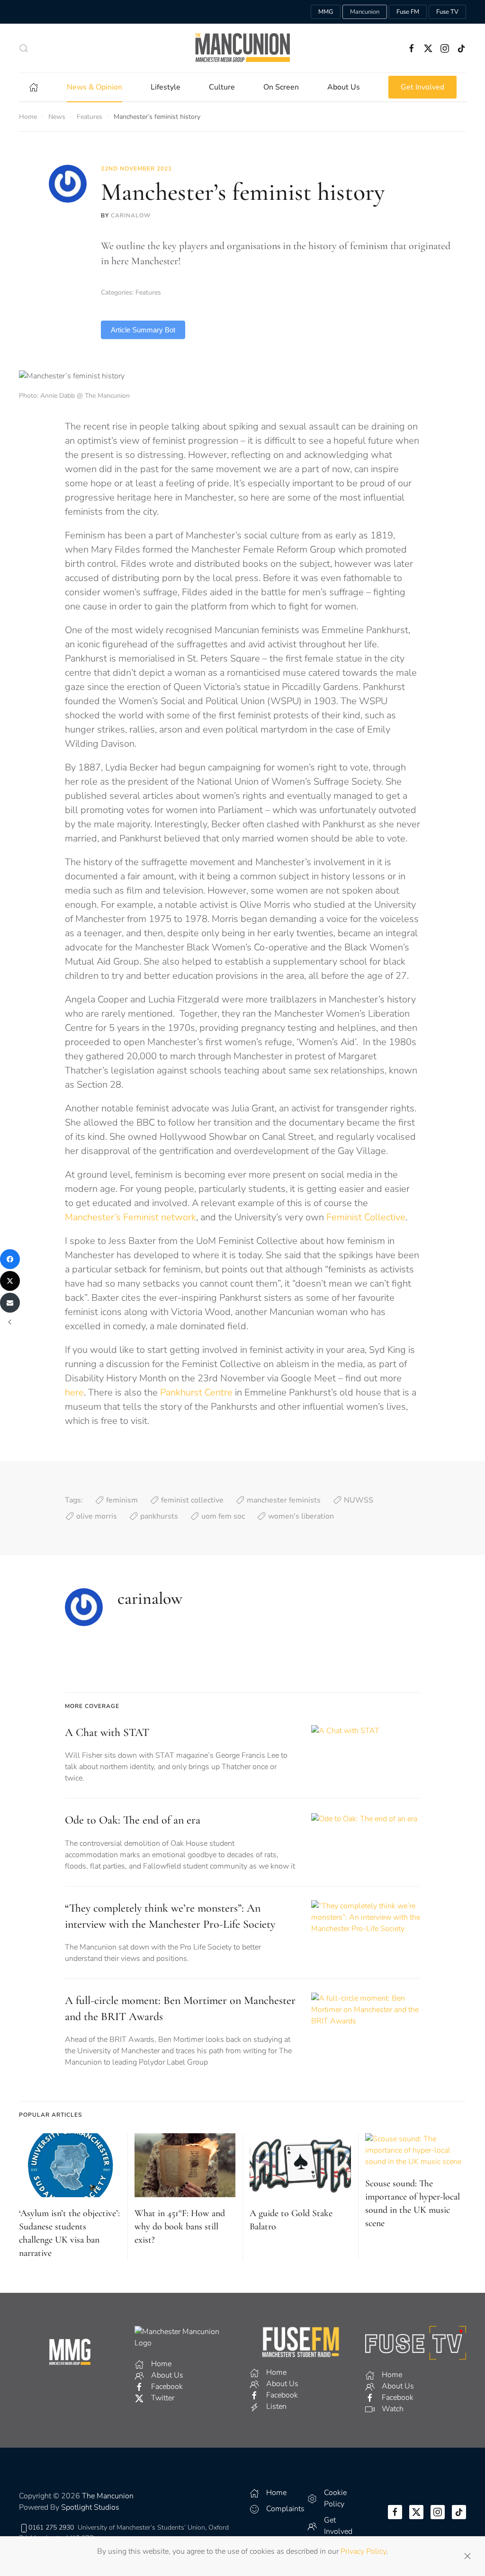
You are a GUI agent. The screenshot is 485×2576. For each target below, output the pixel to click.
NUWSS (359, 1500)
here (74, 1392)
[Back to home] (242, 48)
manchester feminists (284, 1500)
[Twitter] (10, 1281)
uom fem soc (223, 1516)
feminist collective (192, 1500)
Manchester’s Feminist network (130, 1217)
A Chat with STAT (107, 1732)
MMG (326, 12)
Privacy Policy (363, 2551)
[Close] (467, 2556)
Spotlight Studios (90, 2507)
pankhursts (159, 1516)
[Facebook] (10, 1259)
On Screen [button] (281, 87)
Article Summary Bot (143, 330)
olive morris (97, 1516)
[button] (24, 48)
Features (148, 292)
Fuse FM (408, 12)
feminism (122, 1500)
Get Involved (422, 87)
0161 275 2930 (51, 2527)
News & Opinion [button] (94, 87)
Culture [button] (222, 87)
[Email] (10, 1303)
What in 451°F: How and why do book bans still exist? (180, 2227)
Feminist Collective (366, 1217)
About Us (344, 87)
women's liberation (301, 1516)
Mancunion (365, 12)
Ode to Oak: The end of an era (133, 1820)
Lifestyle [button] (166, 87)
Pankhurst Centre (196, 1392)
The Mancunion (108, 2496)
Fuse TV (447, 12)
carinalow (131, 215)
